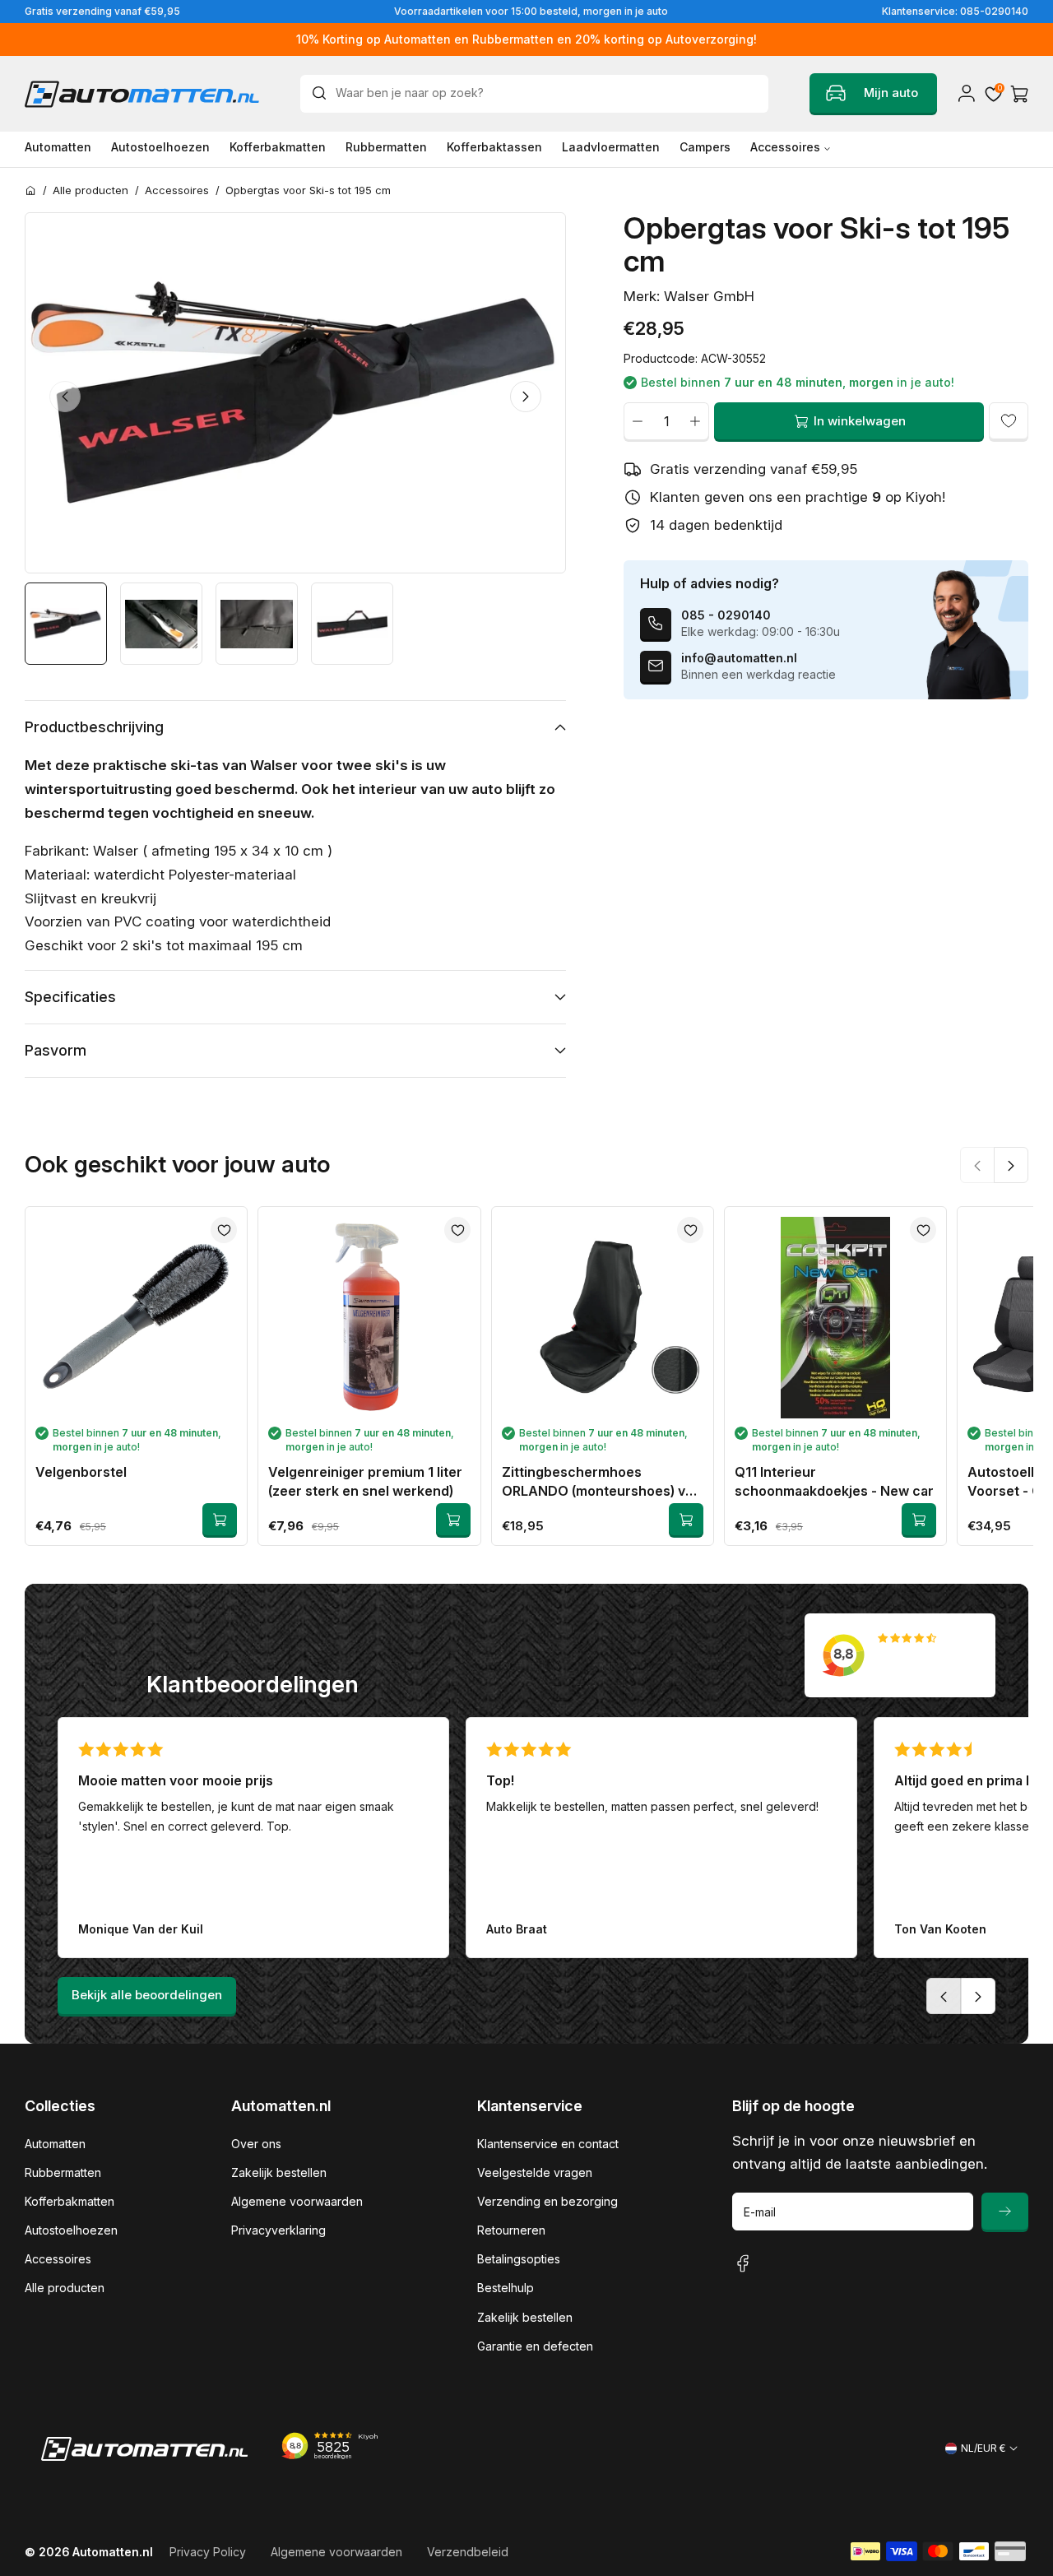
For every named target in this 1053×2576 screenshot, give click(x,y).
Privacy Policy (208, 2552)
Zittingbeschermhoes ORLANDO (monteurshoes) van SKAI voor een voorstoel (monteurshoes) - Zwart (601, 1482)
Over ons (256, 2144)
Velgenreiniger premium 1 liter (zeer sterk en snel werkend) (365, 1481)
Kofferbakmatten (70, 2201)
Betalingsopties (519, 2259)
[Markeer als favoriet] (1009, 421)
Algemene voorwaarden (297, 2201)
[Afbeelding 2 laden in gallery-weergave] (161, 624)
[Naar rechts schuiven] (526, 397)
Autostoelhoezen (71, 2230)
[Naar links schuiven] (65, 397)
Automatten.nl (113, 2552)
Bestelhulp (506, 2288)
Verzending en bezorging (547, 2201)
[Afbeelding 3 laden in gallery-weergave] (257, 624)
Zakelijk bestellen (279, 2172)
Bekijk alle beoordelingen (147, 1995)
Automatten (55, 2144)
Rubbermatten (63, 2172)
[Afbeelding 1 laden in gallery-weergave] (66, 624)
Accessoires (58, 2259)
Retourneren (511, 2230)
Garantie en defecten (535, 2346)
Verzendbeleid (468, 2552)
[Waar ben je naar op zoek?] (323, 93)
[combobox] (534, 94)
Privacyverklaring (278, 2230)
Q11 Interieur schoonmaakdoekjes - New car (834, 1481)
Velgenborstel (81, 1472)
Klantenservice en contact (548, 2144)
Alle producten (65, 2288)
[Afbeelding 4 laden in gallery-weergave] (352, 624)
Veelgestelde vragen (535, 2172)
